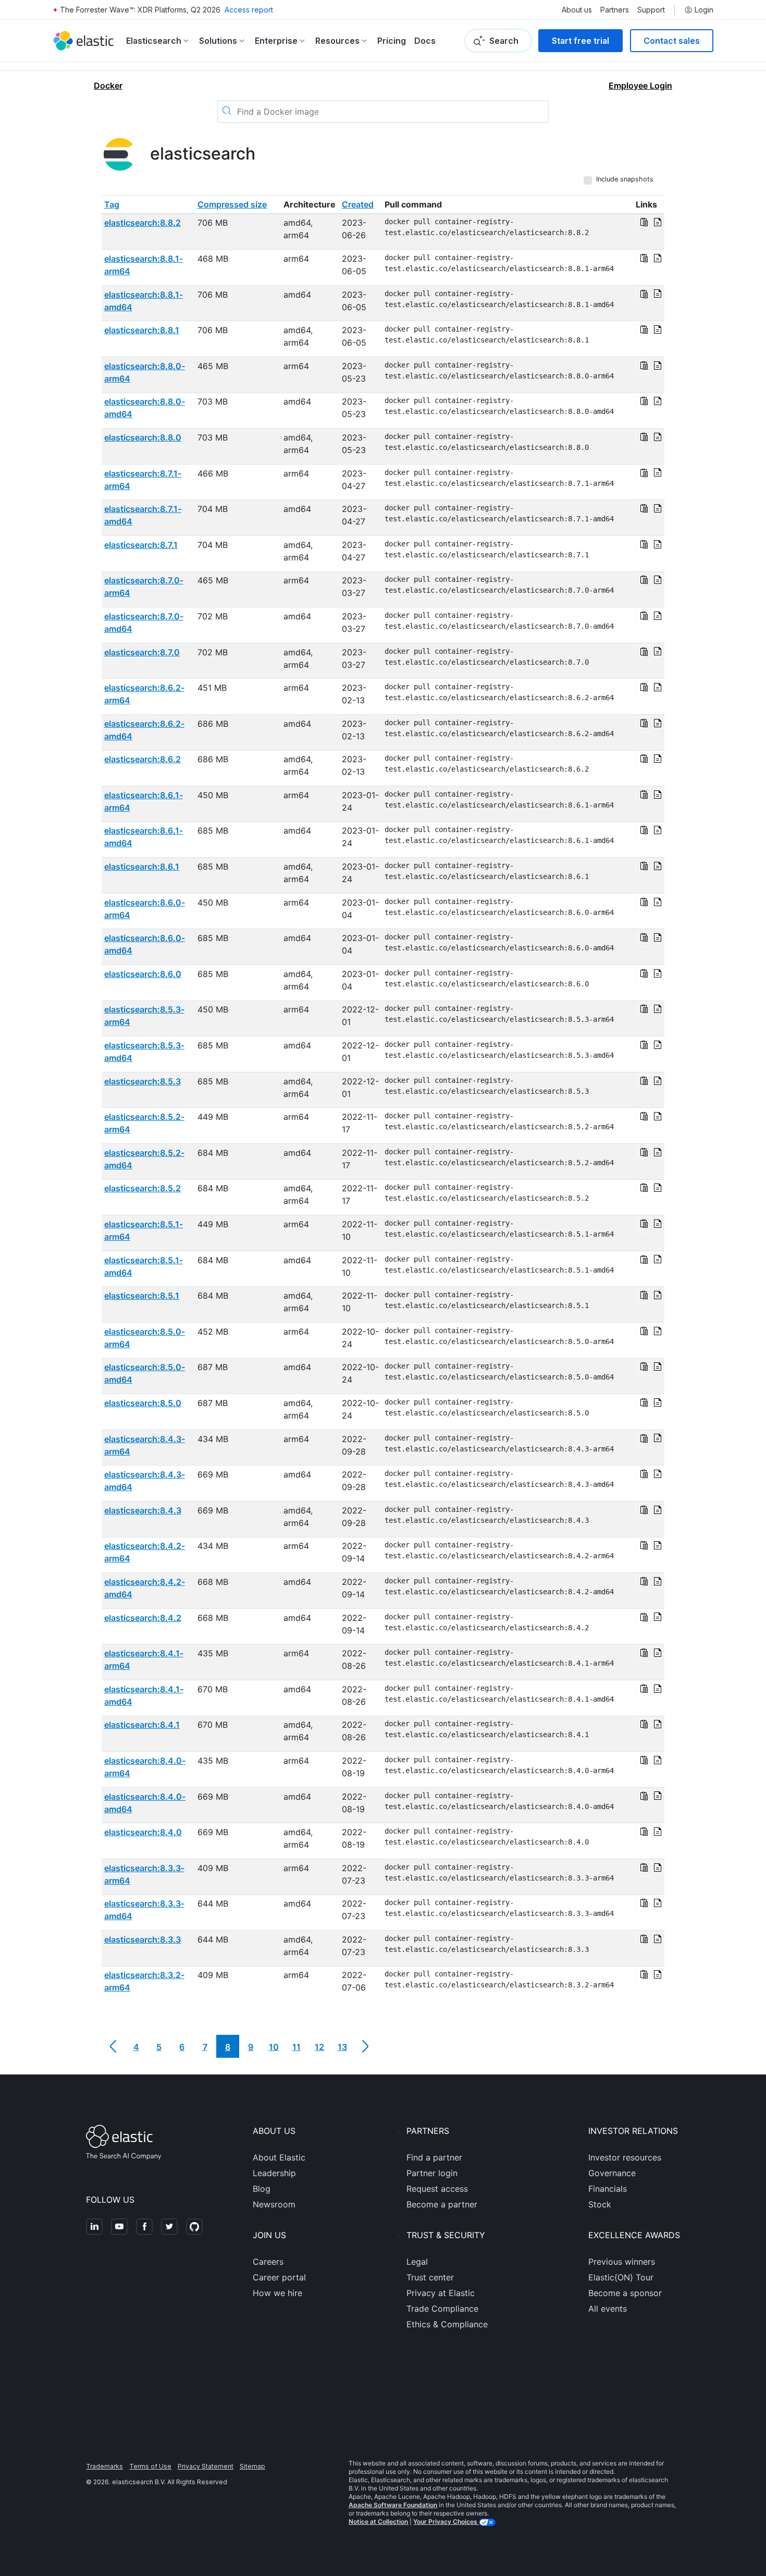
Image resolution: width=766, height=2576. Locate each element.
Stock (600, 2204)
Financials (608, 2189)
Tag (112, 204)
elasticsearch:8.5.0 (143, 1403)
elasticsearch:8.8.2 (143, 223)
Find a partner (434, 2157)
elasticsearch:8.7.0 (142, 652)
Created (358, 204)
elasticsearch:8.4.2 (143, 1618)
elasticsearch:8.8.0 (143, 437)
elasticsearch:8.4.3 (143, 1510)
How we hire (277, 2293)
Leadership (274, 2173)
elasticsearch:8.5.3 (143, 1081)
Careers (268, 2262)
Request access (437, 2189)
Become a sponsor (625, 2293)
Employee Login (640, 86)
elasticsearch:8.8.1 (142, 330)
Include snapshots (625, 179)
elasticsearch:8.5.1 (142, 1296)
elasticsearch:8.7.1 (141, 545)
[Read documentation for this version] (658, 223)
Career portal (279, 2277)
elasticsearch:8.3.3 (143, 1939)
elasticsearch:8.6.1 (142, 866)
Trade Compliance (442, 2309)
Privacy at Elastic (441, 2293)
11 (296, 2047)
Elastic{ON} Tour (621, 2277)
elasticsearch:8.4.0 (143, 1832)
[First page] (113, 2046)
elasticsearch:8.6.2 (143, 759)
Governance (612, 2173)
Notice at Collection (378, 2522)
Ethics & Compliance (447, 2324)
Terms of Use (150, 2466)
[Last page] (365, 2046)
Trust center (430, 2277)
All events (608, 2309)
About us (577, 10)
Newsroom (274, 2204)
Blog (262, 2189)
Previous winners (622, 2262)
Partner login (432, 2173)
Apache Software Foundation (393, 2505)
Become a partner (442, 2204)
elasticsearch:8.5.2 (143, 1188)
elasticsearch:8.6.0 (143, 974)
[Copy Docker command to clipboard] (645, 223)
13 (342, 2047)
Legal (417, 2262)
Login (704, 10)
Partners (615, 10)
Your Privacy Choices (446, 2522)
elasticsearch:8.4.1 (142, 1725)
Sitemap (252, 2466)
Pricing (392, 41)
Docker (108, 86)
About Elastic (279, 2157)
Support (651, 10)
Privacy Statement (206, 2466)
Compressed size (232, 204)
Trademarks (104, 2466)
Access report (249, 10)
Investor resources (625, 2157)
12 (319, 2047)
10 (274, 2047)
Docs (425, 41)
